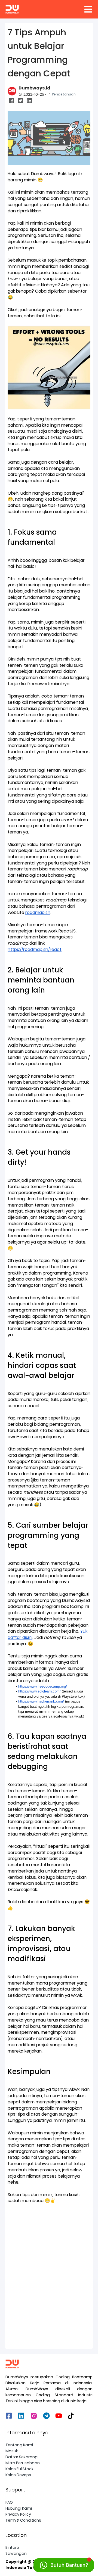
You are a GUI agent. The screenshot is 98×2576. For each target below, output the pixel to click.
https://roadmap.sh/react (35, 949)
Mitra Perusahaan (23, 2463)
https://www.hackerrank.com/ (41, 1701)
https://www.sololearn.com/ (39, 1691)
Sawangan (16, 2553)
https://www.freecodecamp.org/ (43, 1686)
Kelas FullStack (19, 2469)
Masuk (12, 2451)
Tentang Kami (19, 2445)
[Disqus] (49, 2276)
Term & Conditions (23, 2520)
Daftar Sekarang (22, 2457)
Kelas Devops (18, 2475)
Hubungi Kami (19, 2508)
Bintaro (12, 2547)
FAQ (9, 2502)
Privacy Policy (18, 2514)
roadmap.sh (38, 912)
